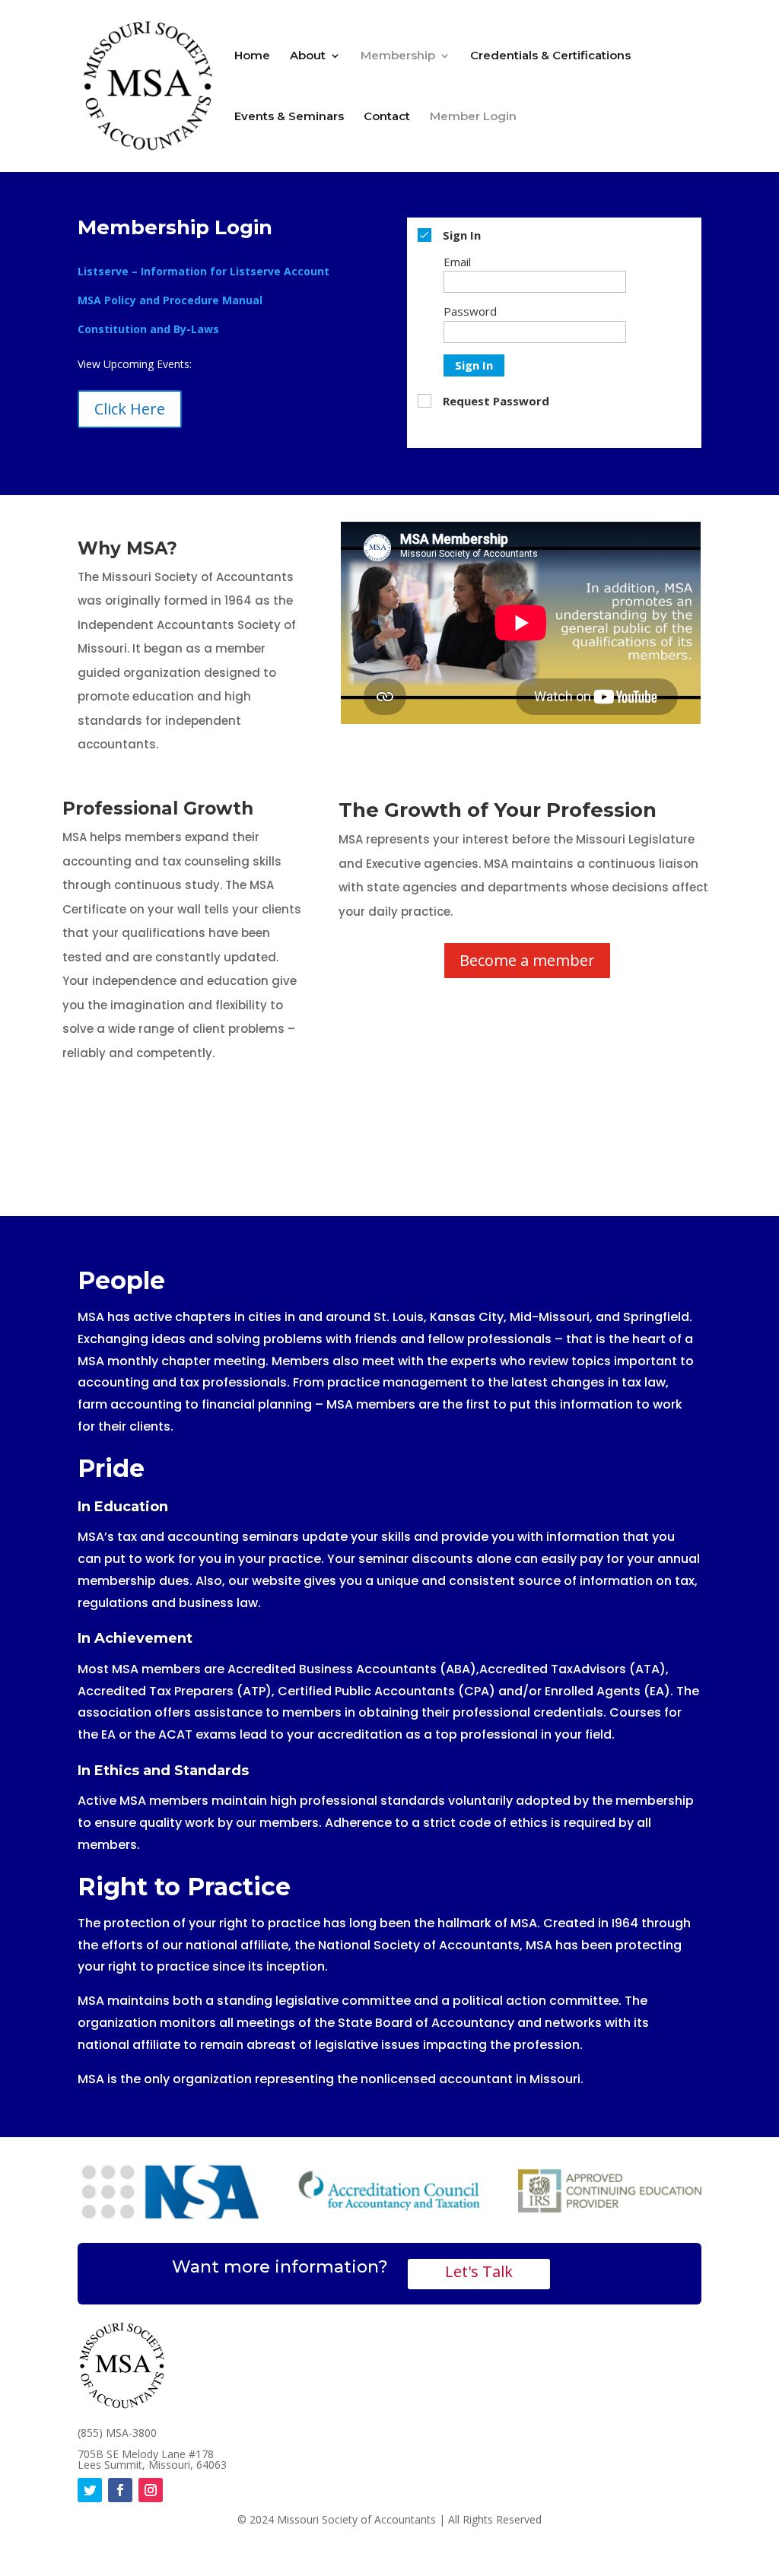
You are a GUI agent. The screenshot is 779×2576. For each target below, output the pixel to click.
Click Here (130, 409)
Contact (387, 117)
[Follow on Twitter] (90, 2490)
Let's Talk (479, 2271)
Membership (398, 56)
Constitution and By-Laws (148, 329)
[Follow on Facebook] (120, 2490)
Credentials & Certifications (550, 56)
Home (252, 56)
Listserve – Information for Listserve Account (203, 271)
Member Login (473, 117)
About (308, 56)
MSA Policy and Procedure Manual (170, 300)
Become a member (527, 960)
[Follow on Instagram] (151, 2490)
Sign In (474, 365)
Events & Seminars (289, 117)
